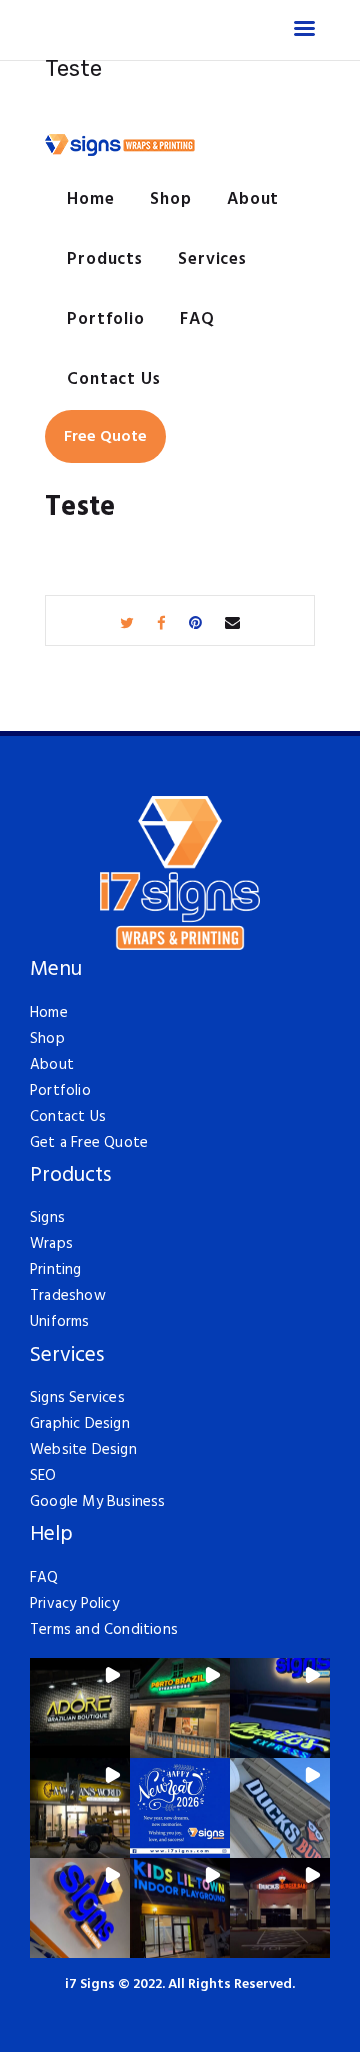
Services (67, 1356)
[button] (80, 1708)
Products (70, 1176)
